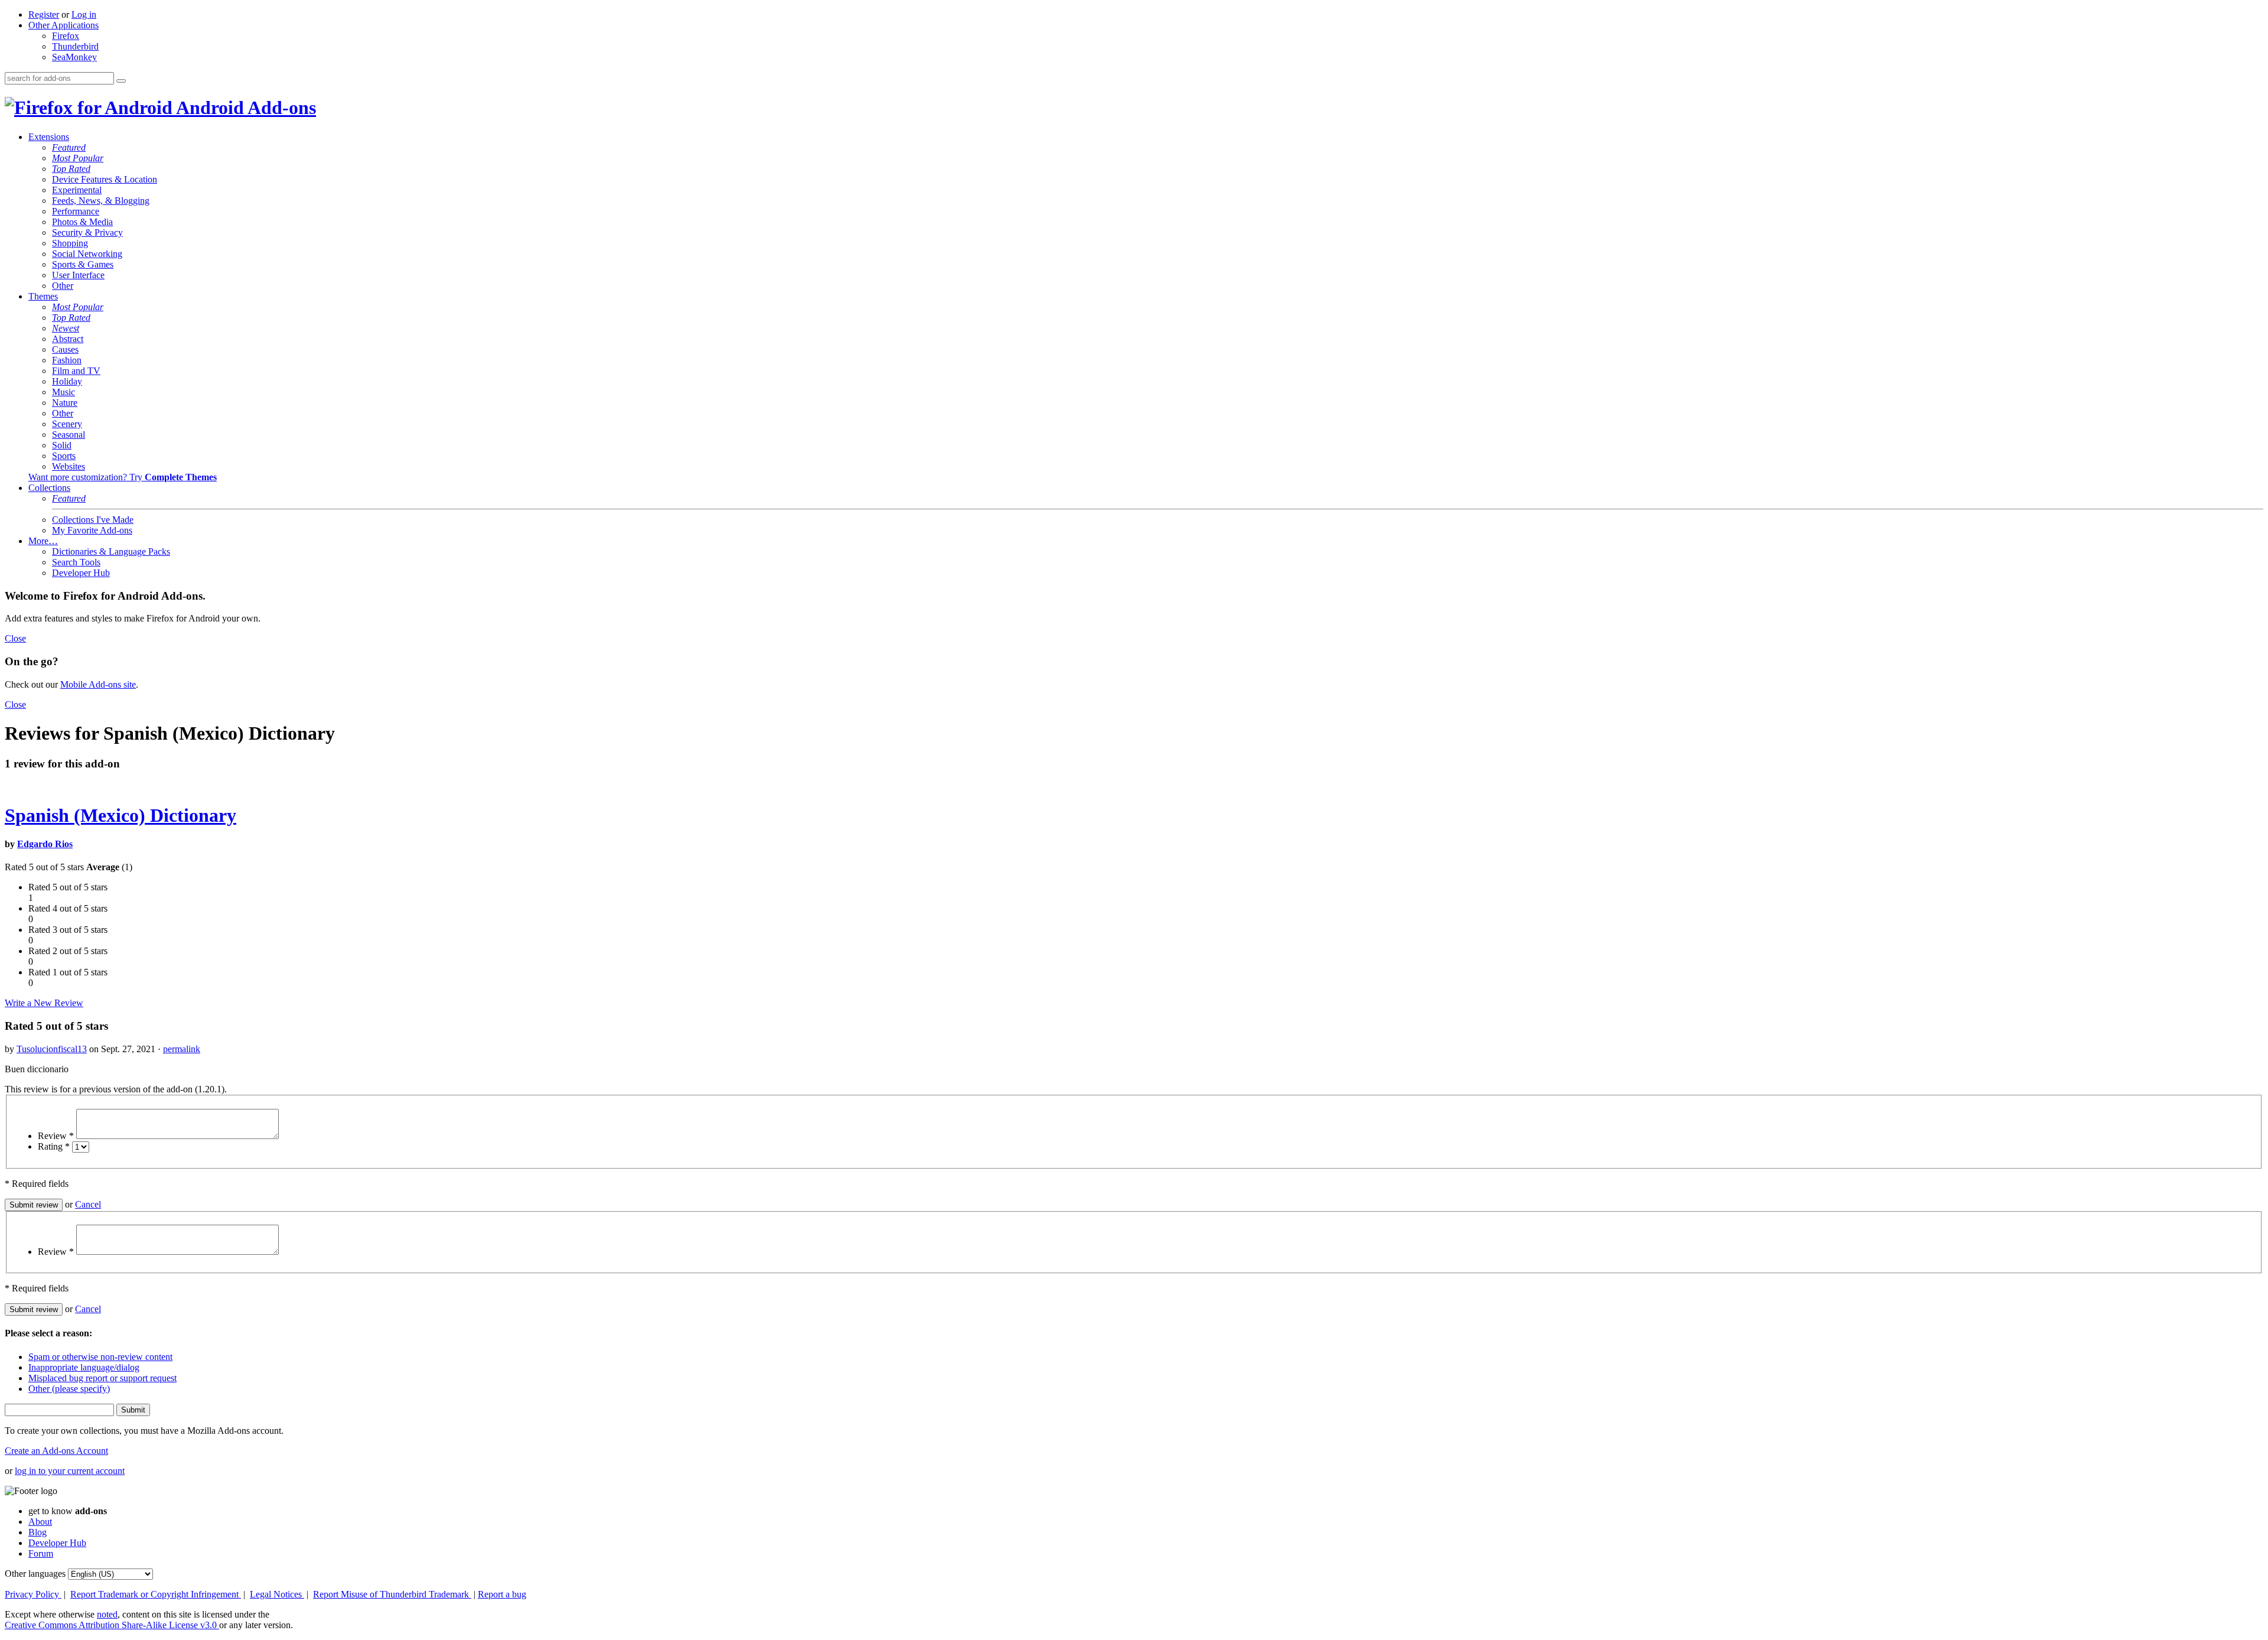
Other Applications (63, 25)
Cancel (88, 1204)
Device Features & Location (105, 179)
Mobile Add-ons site (98, 684)
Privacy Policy (33, 1594)
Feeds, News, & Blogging (101, 201)
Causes (65, 349)
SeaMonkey (74, 57)
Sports (64, 456)
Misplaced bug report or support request (102, 1378)
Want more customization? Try (123, 477)
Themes (43, 296)
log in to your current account (70, 1471)
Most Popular (78, 158)
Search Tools (76, 562)
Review (56, 1136)
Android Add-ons (244, 108)
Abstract (68, 339)
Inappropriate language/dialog (84, 1367)
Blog (38, 1532)
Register (44, 14)
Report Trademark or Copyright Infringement (156, 1594)
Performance (76, 211)
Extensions (49, 137)
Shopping (70, 243)
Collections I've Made (93, 520)
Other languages (35, 1574)
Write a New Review (44, 1003)
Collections (49, 488)
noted (107, 1614)
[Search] (121, 81)
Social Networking (87, 254)
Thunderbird (75, 46)
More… (43, 541)
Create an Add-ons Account (56, 1451)
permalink (182, 1049)
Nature (65, 403)
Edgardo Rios (45, 844)
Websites (69, 466)
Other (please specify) (69, 1389)
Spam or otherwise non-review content (100, 1357)
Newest (66, 328)
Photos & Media (82, 222)
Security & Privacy (87, 232)
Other (63, 286)
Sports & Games (83, 264)
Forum (41, 1553)
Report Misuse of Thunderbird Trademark (392, 1594)
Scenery (67, 424)
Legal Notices (277, 1594)
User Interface (78, 275)
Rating (54, 1146)
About (40, 1522)
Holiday (67, 381)
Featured (69, 147)
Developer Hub (81, 573)
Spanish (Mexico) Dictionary (120, 815)
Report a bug (502, 1594)
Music (63, 392)
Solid (62, 445)
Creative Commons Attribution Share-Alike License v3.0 (112, 1625)
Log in (84, 14)
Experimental (77, 190)
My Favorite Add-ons (92, 530)
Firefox (66, 36)
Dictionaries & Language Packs (111, 551)
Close (15, 638)
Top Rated (71, 169)
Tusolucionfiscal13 (52, 1049)
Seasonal (69, 435)
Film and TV (76, 371)
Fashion (67, 360)
